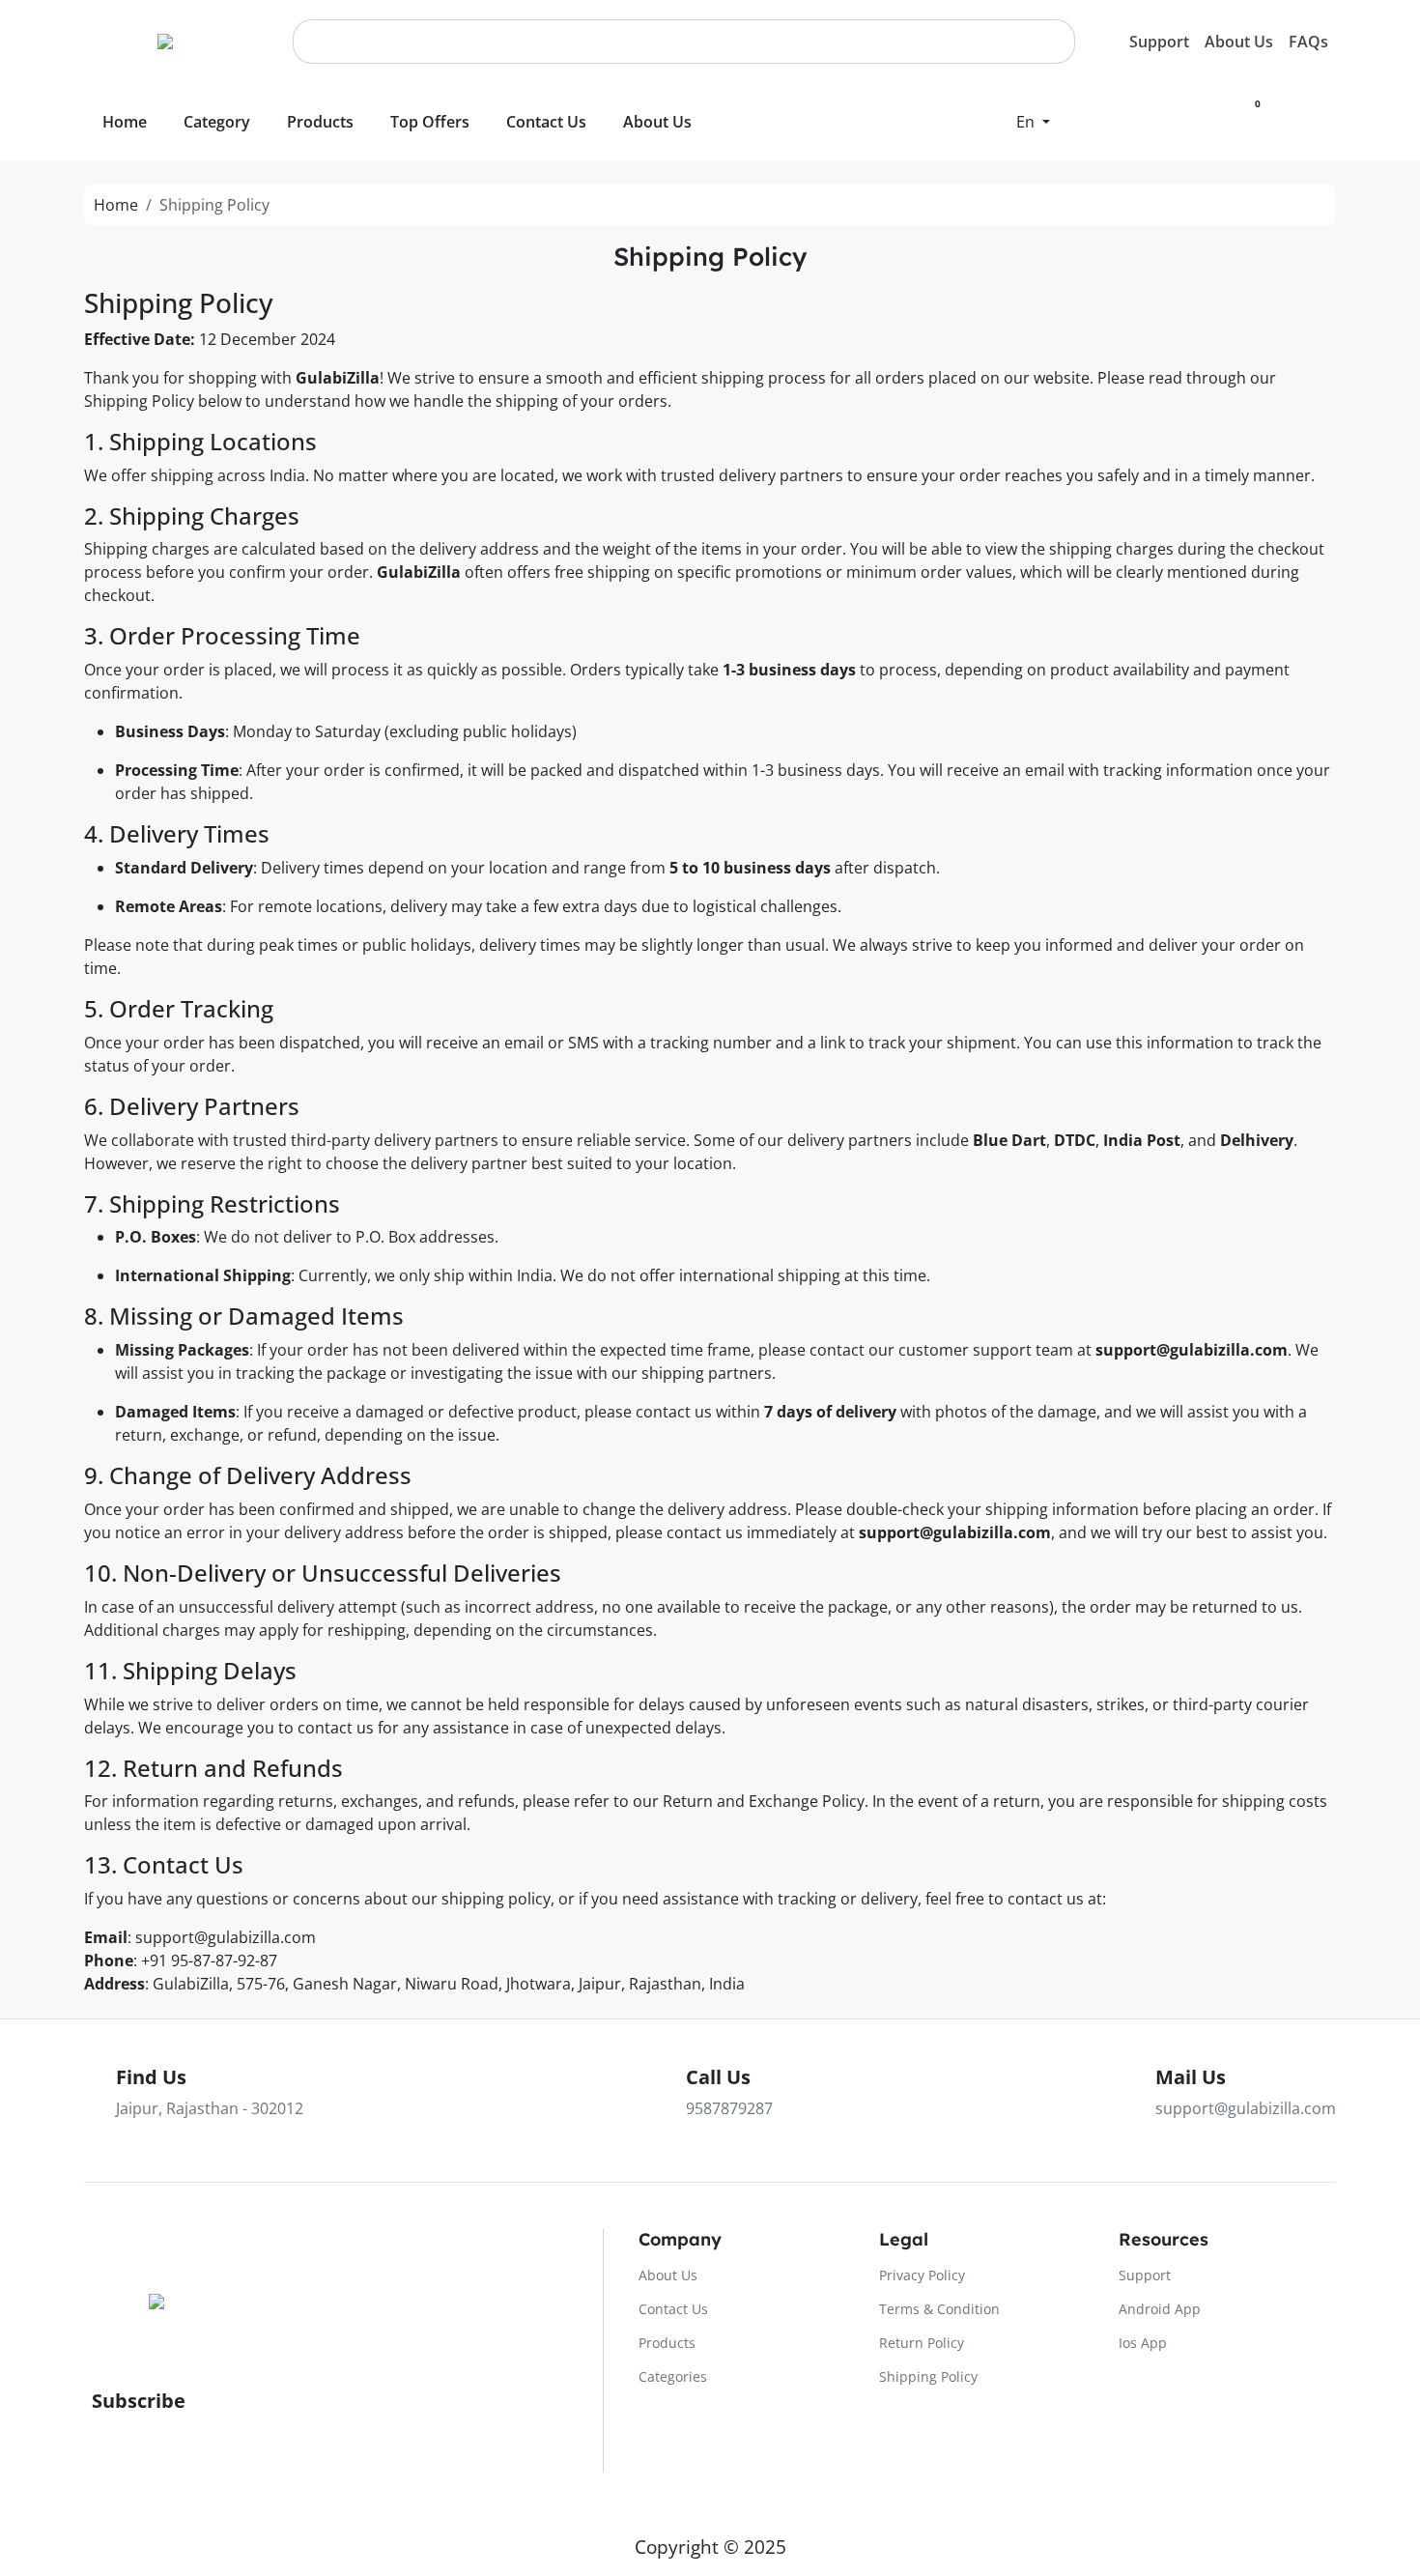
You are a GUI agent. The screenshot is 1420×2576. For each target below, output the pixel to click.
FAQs (1308, 42)
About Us (1239, 42)
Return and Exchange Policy (764, 1801)
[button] (1033, 122)
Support (1159, 42)
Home (116, 205)
